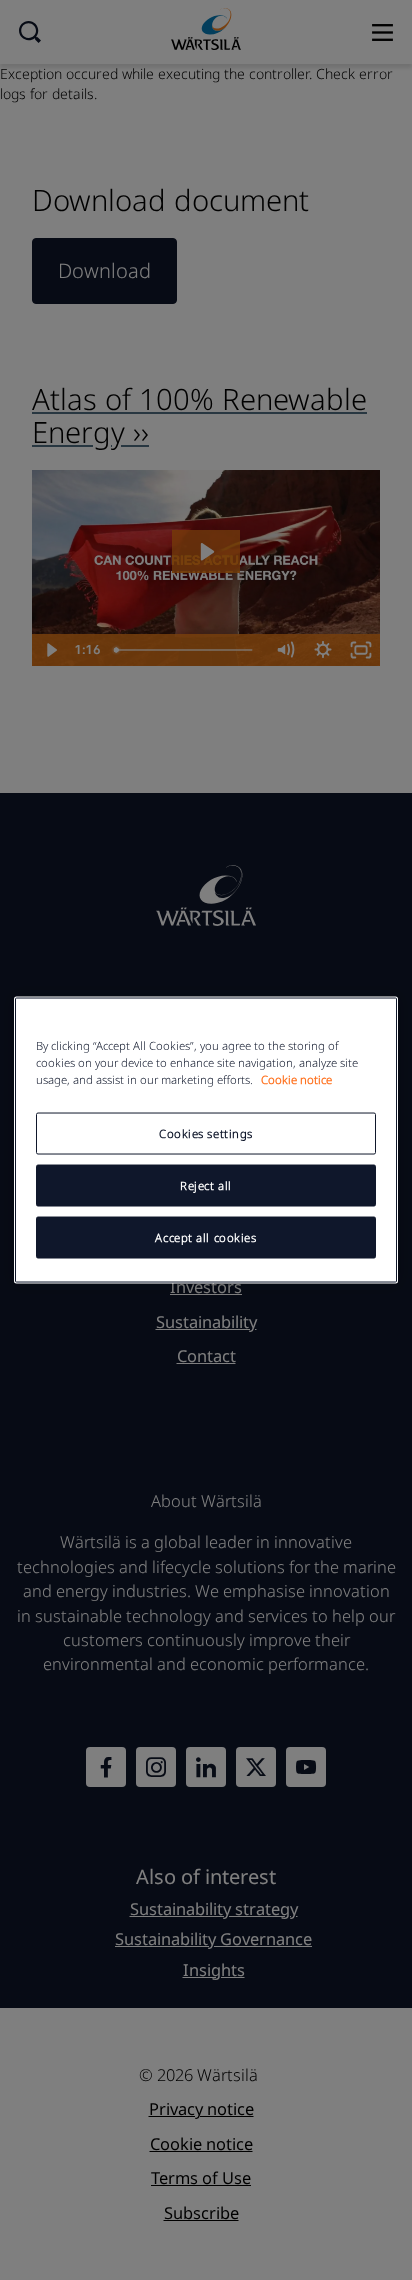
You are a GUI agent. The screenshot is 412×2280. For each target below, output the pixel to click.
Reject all (206, 1185)
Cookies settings (206, 1133)
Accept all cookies (205, 1237)
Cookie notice (296, 1079)
